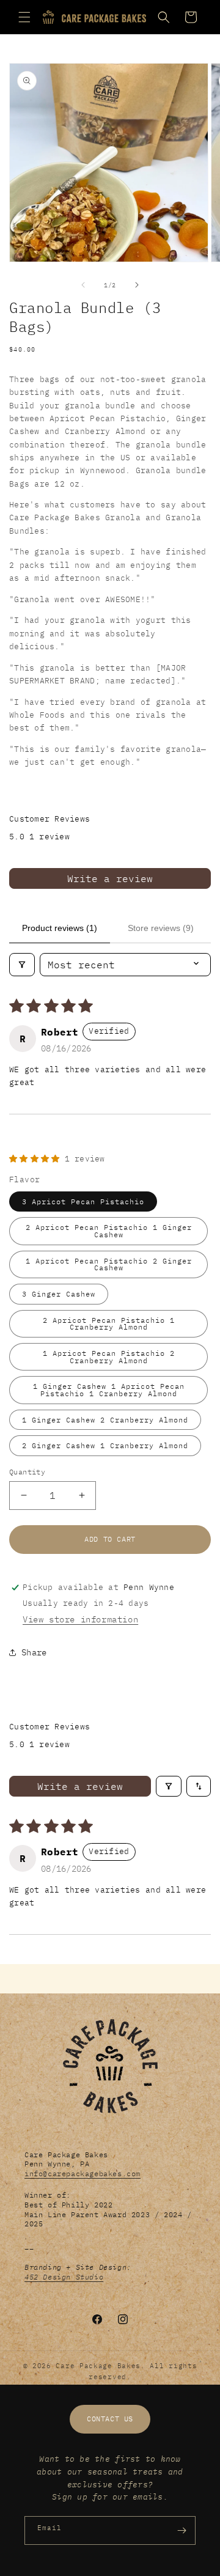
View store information (80, 1619)
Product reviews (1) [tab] (60, 928)
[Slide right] (137, 285)
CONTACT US (110, 2419)
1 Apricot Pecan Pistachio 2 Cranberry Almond (109, 1357)
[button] (24, 17)
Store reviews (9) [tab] (161, 928)
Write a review (110, 878)
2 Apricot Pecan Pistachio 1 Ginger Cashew (109, 1231)
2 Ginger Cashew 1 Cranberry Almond (105, 1445)
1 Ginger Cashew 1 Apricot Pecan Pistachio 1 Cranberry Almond (109, 1390)
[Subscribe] (182, 2530)
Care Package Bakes (98, 2366)
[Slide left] (83, 285)
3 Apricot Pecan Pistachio (83, 1202)
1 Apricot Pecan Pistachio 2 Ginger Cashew (109, 1264)
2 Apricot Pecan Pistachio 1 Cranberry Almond (109, 1324)
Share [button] (34, 1652)
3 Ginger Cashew (59, 1294)
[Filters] (22, 965)
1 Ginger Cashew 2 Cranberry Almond (105, 1420)
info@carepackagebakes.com (82, 2173)
